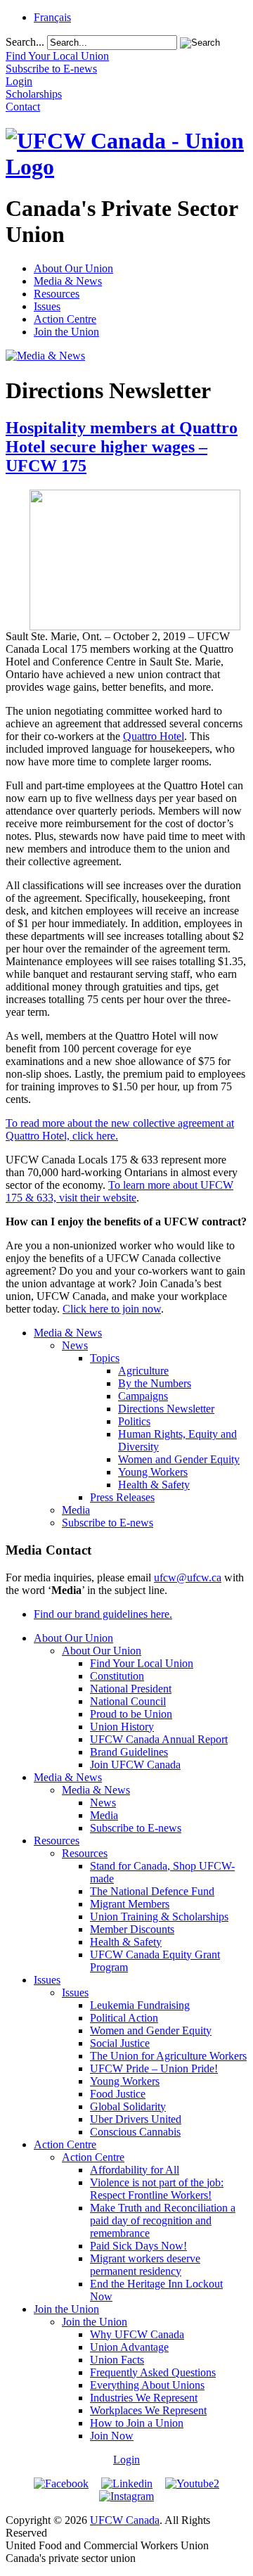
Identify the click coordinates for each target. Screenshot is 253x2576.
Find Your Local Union (142, 1663)
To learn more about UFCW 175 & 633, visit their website (119, 1191)
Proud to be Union (131, 1714)
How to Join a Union (137, 2423)
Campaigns (143, 1396)
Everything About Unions (147, 2385)
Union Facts (117, 2360)
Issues (47, 306)
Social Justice (120, 2043)
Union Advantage (129, 2347)
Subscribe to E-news (108, 1523)
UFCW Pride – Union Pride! (154, 2068)
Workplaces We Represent (148, 2410)
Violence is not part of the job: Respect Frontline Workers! (157, 2189)
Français (52, 17)
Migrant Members (130, 1904)
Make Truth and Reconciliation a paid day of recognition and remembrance (163, 2220)
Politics (134, 1421)
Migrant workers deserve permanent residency (145, 2265)
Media (76, 1510)
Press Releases (122, 1497)
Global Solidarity (128, 2106)
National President (131, 1689)
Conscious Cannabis (135, 2132)
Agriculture (143, 1371)
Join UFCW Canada (135, 1765)
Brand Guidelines (129, 1752)
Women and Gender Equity (179, 1459)
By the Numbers (155, 1383)
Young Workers (153, 1472)
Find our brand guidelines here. (103, 1614)
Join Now (112, 2436)
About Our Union (73, 268)
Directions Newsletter (166, 1409)
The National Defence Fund (152, 1891)
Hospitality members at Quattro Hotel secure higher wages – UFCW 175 (122, 447)
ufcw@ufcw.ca (188, 1577)
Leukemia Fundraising (140, 2005)
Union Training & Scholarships (159, 1917)
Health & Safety (154, 1485)
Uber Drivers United (136, 2119)
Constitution (117, 1676)
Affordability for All (135, 2170)
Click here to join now (112, 1309)
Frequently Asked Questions (153, 2372)
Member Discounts (132, 1929)
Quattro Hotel (154, 736)
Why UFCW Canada (137, 2334)
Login (126, 2460)
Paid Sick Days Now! (138, 2246)
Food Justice (118, 2094)
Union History (122, 1727)
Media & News (68, 281)
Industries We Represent (144, 2398)
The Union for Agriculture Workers (168, 2056)
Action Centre (65, 319)
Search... (25, 42)
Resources (57, 294)
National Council (128, 1701)
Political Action (124, 2018)
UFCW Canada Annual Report (159, 1739)
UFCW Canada (125, 2520)
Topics (105, 1358)
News (75, 1345)
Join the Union (66, 332)
